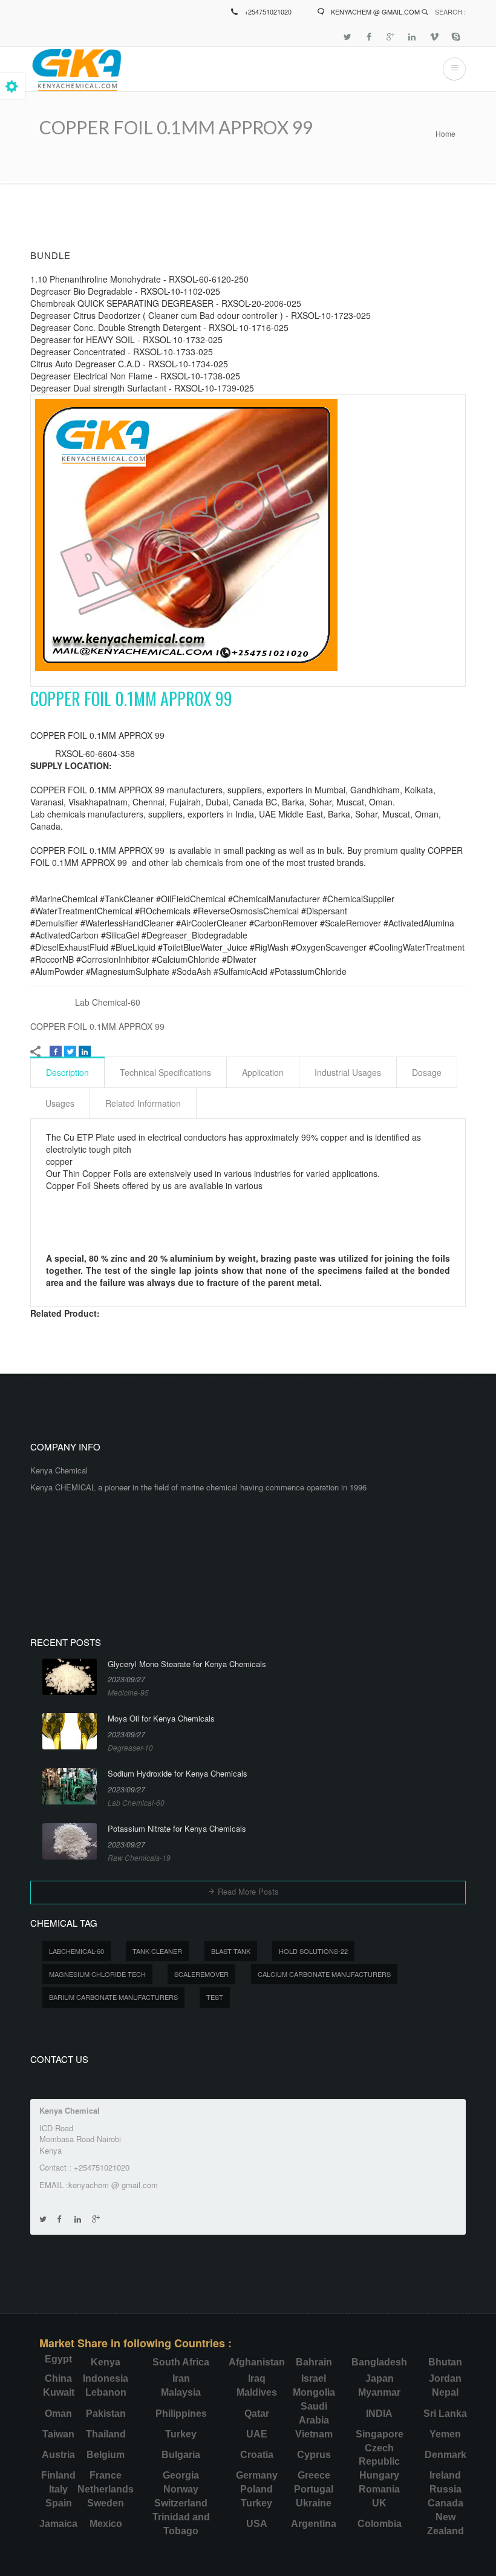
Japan (380, 2378)
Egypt (58, 2359)
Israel (314, 2378)
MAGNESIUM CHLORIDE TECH (97, 1974)
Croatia (257, 2455)
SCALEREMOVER (201, 1974)
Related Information (143, 1103)
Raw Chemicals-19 (139, 1857)
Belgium (106, 2455)
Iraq (257, 2378)
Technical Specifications (165, 1072)
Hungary (379, 2475)
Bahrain (314, 2362)
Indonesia (106, 2378)
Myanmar (379, 2392)
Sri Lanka (445, 2414)
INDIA (379, 2414)
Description (67, 1072)
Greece (314, 2475)
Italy (58, 2489)
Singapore (380, 2434)
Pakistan (106, 2414)
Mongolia (314, 2392)
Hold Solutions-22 (313, 1951)
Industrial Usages (348, 1072)
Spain (59, 2503)
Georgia (181, 2475)
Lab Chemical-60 (108, 1002)
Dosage (427, 1072)
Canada (445, 2503)
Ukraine (314, 2503)
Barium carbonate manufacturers (113, 1997)
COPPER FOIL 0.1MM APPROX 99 (97, 1026)
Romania (379, 2489)
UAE (257, 2434)
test (215, 1997)
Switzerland (181, 2503)
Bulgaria (181, 2455)
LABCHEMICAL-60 (77, 1951)
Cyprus (314, 2455)
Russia (445, 2489)
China (58, 2378)
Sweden (106, 2503)
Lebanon (106, 2392)
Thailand (106, 2434)
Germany (257, 2475)
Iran (181, 2378)
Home (445, 133)
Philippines (181, 2414)
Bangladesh (379, 2362)
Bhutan (445, 2362)
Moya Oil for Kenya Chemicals (161, 1719)
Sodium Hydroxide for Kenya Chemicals (178, 1774)
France (106, 2475)
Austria (58, 2455)
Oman (58, 2414)
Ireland (445, 2475)
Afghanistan (257, 2362)
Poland (256, 2489)
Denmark (445, 2455)
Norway (181, 2489)
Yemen (445, 2434)
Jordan (445, 2378)
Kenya (106, 2362)
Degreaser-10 (130, 1747)
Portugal (314, 2489)
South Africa (181, 2362)
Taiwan (58, 2434)
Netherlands (106, 2489)
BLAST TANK (231, 1951)
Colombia (380, 2524)
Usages (60, 1103)
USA (257, 2524)
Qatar (257, 2414)
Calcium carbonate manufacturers (324, 1974)
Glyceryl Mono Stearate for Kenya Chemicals (187, 1664)
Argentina (314, 2524)
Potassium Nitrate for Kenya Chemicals (177, 1829)
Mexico (106, 2524)
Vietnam (314, 2434)
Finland (58, 2475)
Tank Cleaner (157, 1951)
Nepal (445, 2392)
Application (263, 1072)
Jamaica (58, 2524)
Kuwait (59, 2392)
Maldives (257, 2392)
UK (379, 2503)
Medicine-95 (128, 1692)
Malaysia (181, 2392)
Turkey (181, 2434)
